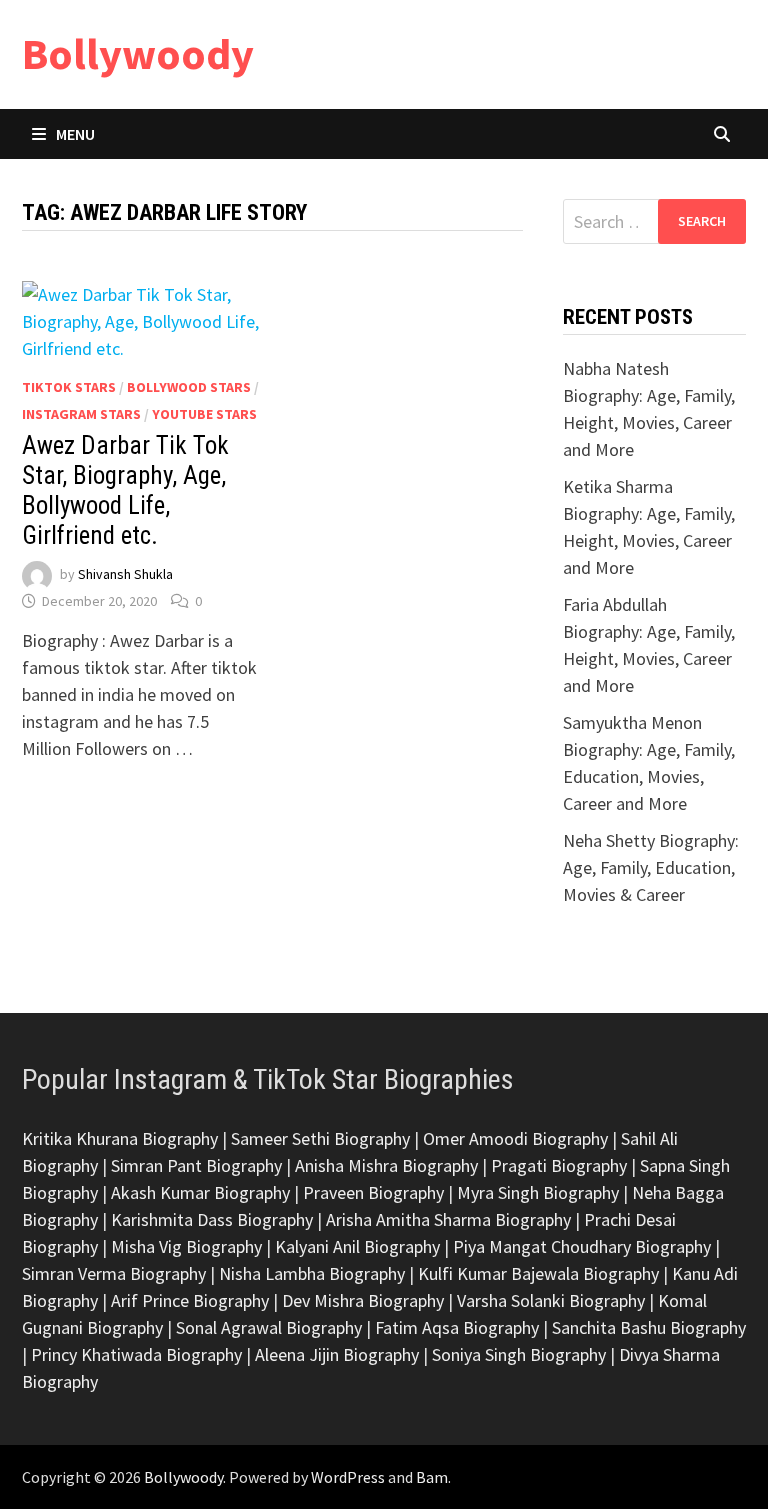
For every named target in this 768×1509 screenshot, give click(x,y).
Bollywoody (138, 53)
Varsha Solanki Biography (551, 1300)
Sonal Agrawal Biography (269, 1327)
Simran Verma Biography (114, 1273)
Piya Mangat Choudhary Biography (582, 1246)
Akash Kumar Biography (200, 1192)
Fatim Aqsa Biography (457, 1327)
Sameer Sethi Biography (320, 1138)
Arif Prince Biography (190, 1300)
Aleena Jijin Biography (337, 1354)
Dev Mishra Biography (363, 1300)
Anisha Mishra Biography (386, 1165)
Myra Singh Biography (538, 1192)
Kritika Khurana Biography (120, 1138)
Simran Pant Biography (196, 1165)
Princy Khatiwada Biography (136, 1354)
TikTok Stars (69, 387)
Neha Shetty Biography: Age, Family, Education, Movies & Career (651, 867)
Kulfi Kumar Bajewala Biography (538, 1273)
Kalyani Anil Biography (357, 1246)
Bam (432, 1477)
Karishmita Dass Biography (212, 1219)
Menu (75, 134)
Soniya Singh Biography (519, 1354)
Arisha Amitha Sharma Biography (448, 1219)
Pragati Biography (559, 1165)
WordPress (348, 1477)
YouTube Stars (204, 414)
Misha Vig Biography (186, 1246)
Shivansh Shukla (125, 575)
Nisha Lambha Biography (312, 1273)
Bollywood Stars (189, 387)
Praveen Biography (373, 1192)
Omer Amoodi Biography (515, 1138)
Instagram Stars (81, 414)
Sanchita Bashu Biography (649, 1327)
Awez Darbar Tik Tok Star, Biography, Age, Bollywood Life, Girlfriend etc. (125, 490)
